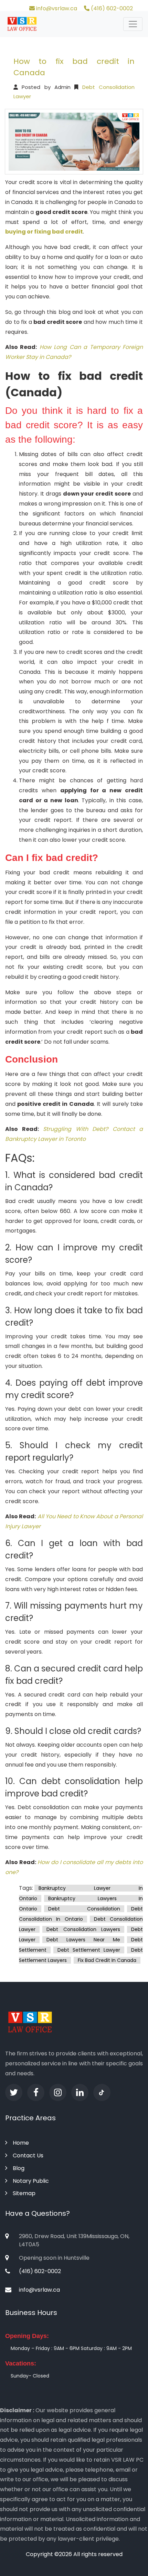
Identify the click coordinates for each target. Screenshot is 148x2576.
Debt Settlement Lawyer (89, 1950)
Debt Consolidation (84, 1909)
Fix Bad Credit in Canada (107, 1960)
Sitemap (24, 2193)
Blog (19, 2168)
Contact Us (28, 2155)
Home (21, 2143)
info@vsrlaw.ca (56, 8)
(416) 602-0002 (111, 8)
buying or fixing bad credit (44, 232)
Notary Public (31, 2181)
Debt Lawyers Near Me (83, 1940)
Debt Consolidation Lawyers (83, 1929)
